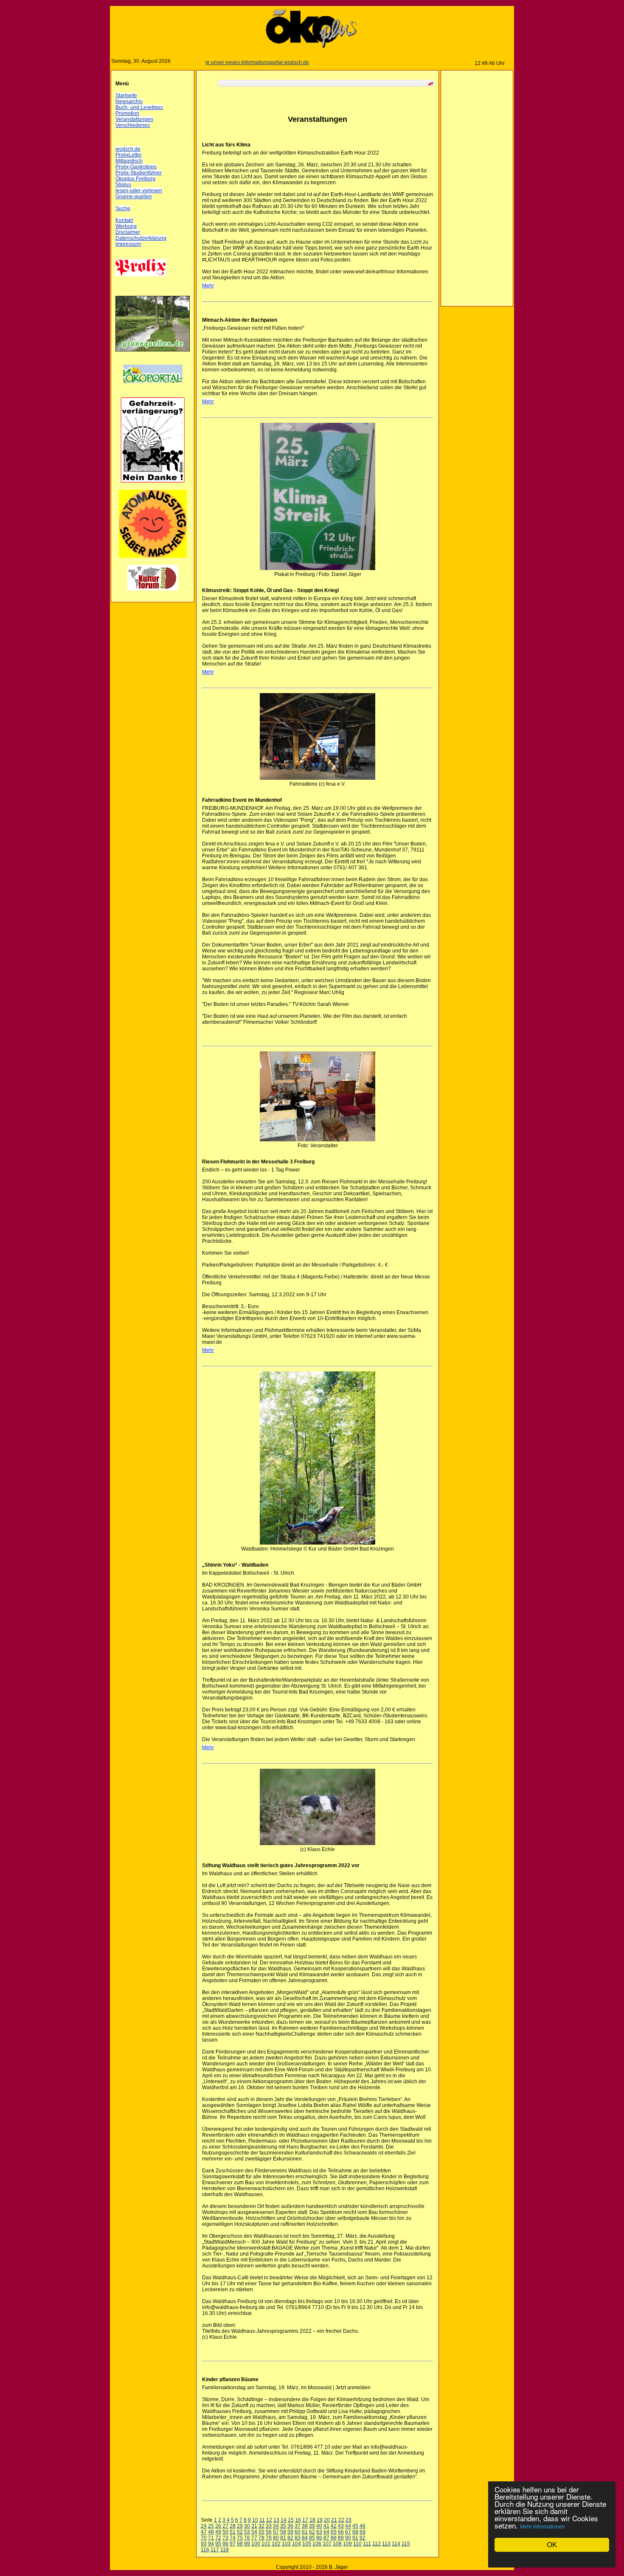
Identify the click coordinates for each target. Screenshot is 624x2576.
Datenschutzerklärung (141, 238)
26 (218, 2526)
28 (233, 2526)
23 (349, 2520)
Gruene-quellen (134, 197)
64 (326, 2532)
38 (305, 2526)
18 (312, 2520)
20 (327, 2520)
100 (256, 2544)
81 (283, 2538)
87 (326, 2538)
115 (406, 2544)
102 (276, 2544)
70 (204, 2538)
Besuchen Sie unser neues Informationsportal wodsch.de (205, 62)
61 (305, 2532)
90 (348, 2538)
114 (396, 2544)
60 (298, 2532)
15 (291, 2520)
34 (276, 2526)
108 (337, 2544)
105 (307, 2544)
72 (218, 2538)
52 (240, 2532)
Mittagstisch (129, 161)
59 (290, 2532)
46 (363, 2526)
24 (204, 2526)
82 (290, 2538)
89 (341, 2538)
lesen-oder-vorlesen (139, 191)
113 (386, 2544)
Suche (123, 208)
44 (348, 2526)
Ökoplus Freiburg (135, 179)
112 (377, 2544)
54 (254, 2532)
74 (233, 2538)
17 (305, 2520)
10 (255, 2520)
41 (326, 2526)
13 (276, 2520)
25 (211, 2526)
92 (363, 2538)
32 (261, 2526)
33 (269, 2526)
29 (240, 2526)
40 (319, 2526)
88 (334, 2538)
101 (266, 2544)
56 (269, 2532)
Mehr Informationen (542, 2527)
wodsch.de (128, 149)
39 (312, 2526)
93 (204, 2544)
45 (355, 2526)
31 (254, 2526)
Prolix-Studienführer (139, 173)
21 (334, 2520)
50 (225, 2532)
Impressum (128, 244)
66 (341, 2532)
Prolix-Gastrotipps (136, 167)
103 (286, 2544)
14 (284, 2520)
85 (312, 2538)
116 (205, 2550)
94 (211, 2544)
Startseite (126, 96)
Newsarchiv (129, 101)
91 (355, 2538)
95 (218, 2544)
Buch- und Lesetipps (139, 107)
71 (211, 2538)
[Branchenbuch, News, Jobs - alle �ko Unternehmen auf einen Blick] (153, 388)
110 (357, 2544)
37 (298, 2526)
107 (327, 2544)
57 (276, 2532)
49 (218, 2532)
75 (240, 2538)
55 (261, 2532)
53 (247, 2532)
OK (552, 2545)
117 (215, 2550)
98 (240, 2544)
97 (233, 2544)
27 (225, 2526)
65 (334, 2532)
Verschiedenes (133, 125)
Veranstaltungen (134, 119)
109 (347, 2544)
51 (233, 2532)
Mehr (208, 286)
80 (276, 2538)
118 (225, 2550)
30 (247, 2526)
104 (297, 2544)
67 (348, 2532)
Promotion (127, 113)
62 (312, 2532)
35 (283, 2526)
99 (247, 2544)
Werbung (126, 226)
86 (319, 2538)
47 (204, 2532)
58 (283, 2532)
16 (298, 2520)
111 (367, 2544)
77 (254, 2538)
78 (261, 2538)
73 (225, 2538)
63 (319, 2532)
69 (363, 2532)
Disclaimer (128, 232)
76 (247, 2538)
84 (305, 2538)
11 (262, 2520)
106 (317, 2544)
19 (320, 2520)
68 (355, 2532)
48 (211, 2532)
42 (334, 2526)
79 (269, 2538)
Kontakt (124, 220)
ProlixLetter (129, 155)
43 (341, 2526)
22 (341, 2520)
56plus (123, 185)
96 (225, 2544)
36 (290, 2526)
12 (269, 2520)
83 (298, 2538)
